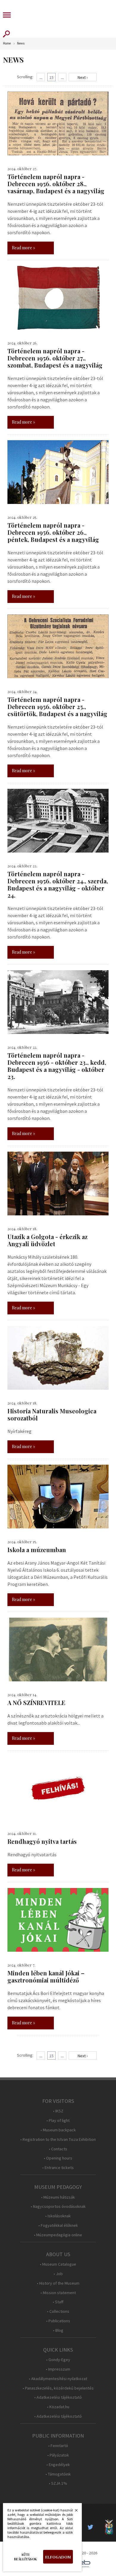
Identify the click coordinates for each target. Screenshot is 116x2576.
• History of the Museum (58, 2283)
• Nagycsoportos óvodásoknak (58, 2206)
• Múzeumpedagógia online (58, 2235)
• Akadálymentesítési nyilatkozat (58, 2379)
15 (51, 77)
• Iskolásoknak (58, 2216)
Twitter (92, 2527)
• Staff (58, 2302)
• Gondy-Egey (58, 2360)
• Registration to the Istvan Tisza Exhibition (58, 2140)
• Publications (58, 2321)
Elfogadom (58, 2557)
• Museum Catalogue (58, 2264)
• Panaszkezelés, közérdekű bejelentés (58, 2388)
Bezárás (73, 2512)
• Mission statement (58, 2293)
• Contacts (58, 2149)
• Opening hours (58, 2158)
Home (7, 43)
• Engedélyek (58, 2465)
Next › (83, 77)
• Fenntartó (58, 2446)
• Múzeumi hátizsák (58, 2197)
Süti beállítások (25, 2557)
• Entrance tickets (58, 2168)
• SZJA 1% (58, 2483)
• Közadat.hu (58, 2407)
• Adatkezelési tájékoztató (58, 2397)
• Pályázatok (58, 2455)
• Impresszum (58, 2369)
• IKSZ (58, 2111)
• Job (58, 2274)
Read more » (23, 248)
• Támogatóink (58, 2474)
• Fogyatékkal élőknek (58, 2225)
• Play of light (58, 2121)
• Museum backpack (58, 2130)
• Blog (58, 2330)
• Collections (58, 2311)
